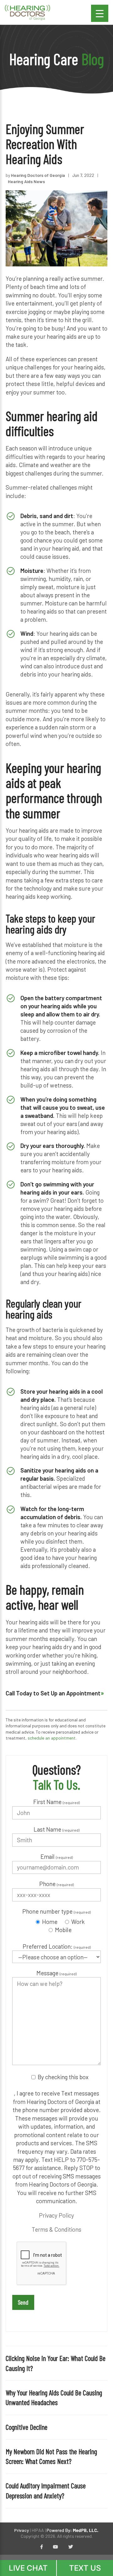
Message (56, 1973)
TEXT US (85, 2568)
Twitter (71, 2547)
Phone (56, 1884)
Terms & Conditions (56, 2229)
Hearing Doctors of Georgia (38, 175)
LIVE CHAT (28, 2568)
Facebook (42, 2547)
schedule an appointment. (52, 1738)
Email (57, 1856)
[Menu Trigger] (100, 13)
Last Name (56, 1829)
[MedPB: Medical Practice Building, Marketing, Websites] (73, 2530)
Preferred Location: (57, 1946)
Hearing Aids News (26, 181)
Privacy (22, 2530)
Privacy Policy (56, 2215)
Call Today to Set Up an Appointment (53, 1693)
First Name (56, 1802)
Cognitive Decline (27, 2427)
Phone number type (56, 1911)
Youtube (56, 2547)
